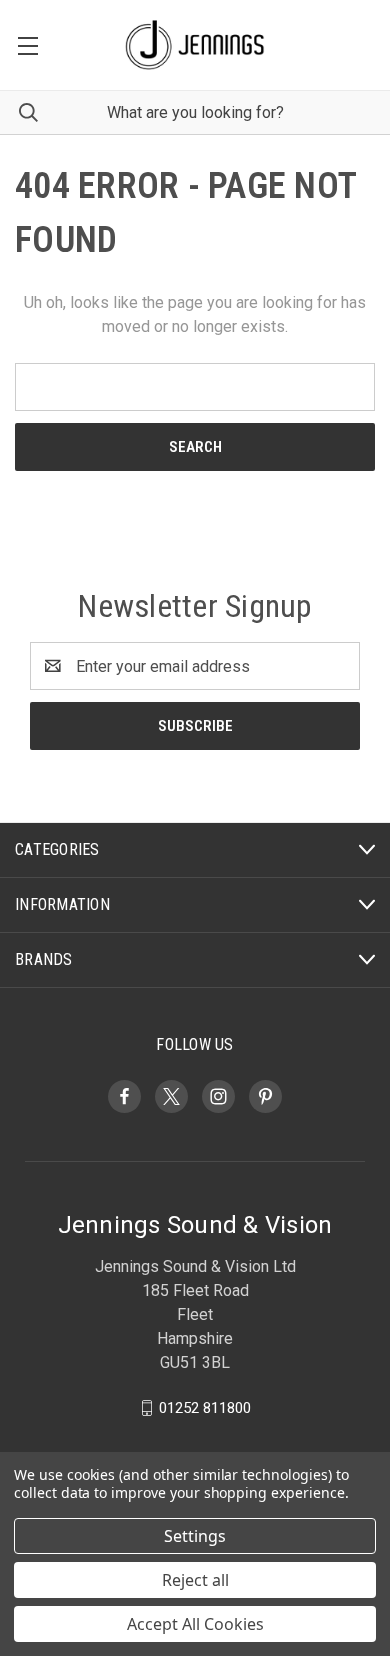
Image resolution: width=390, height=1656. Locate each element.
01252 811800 (205, 1408)
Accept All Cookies (195, 1624)
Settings (195, 1536)
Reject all (195, 1580)
